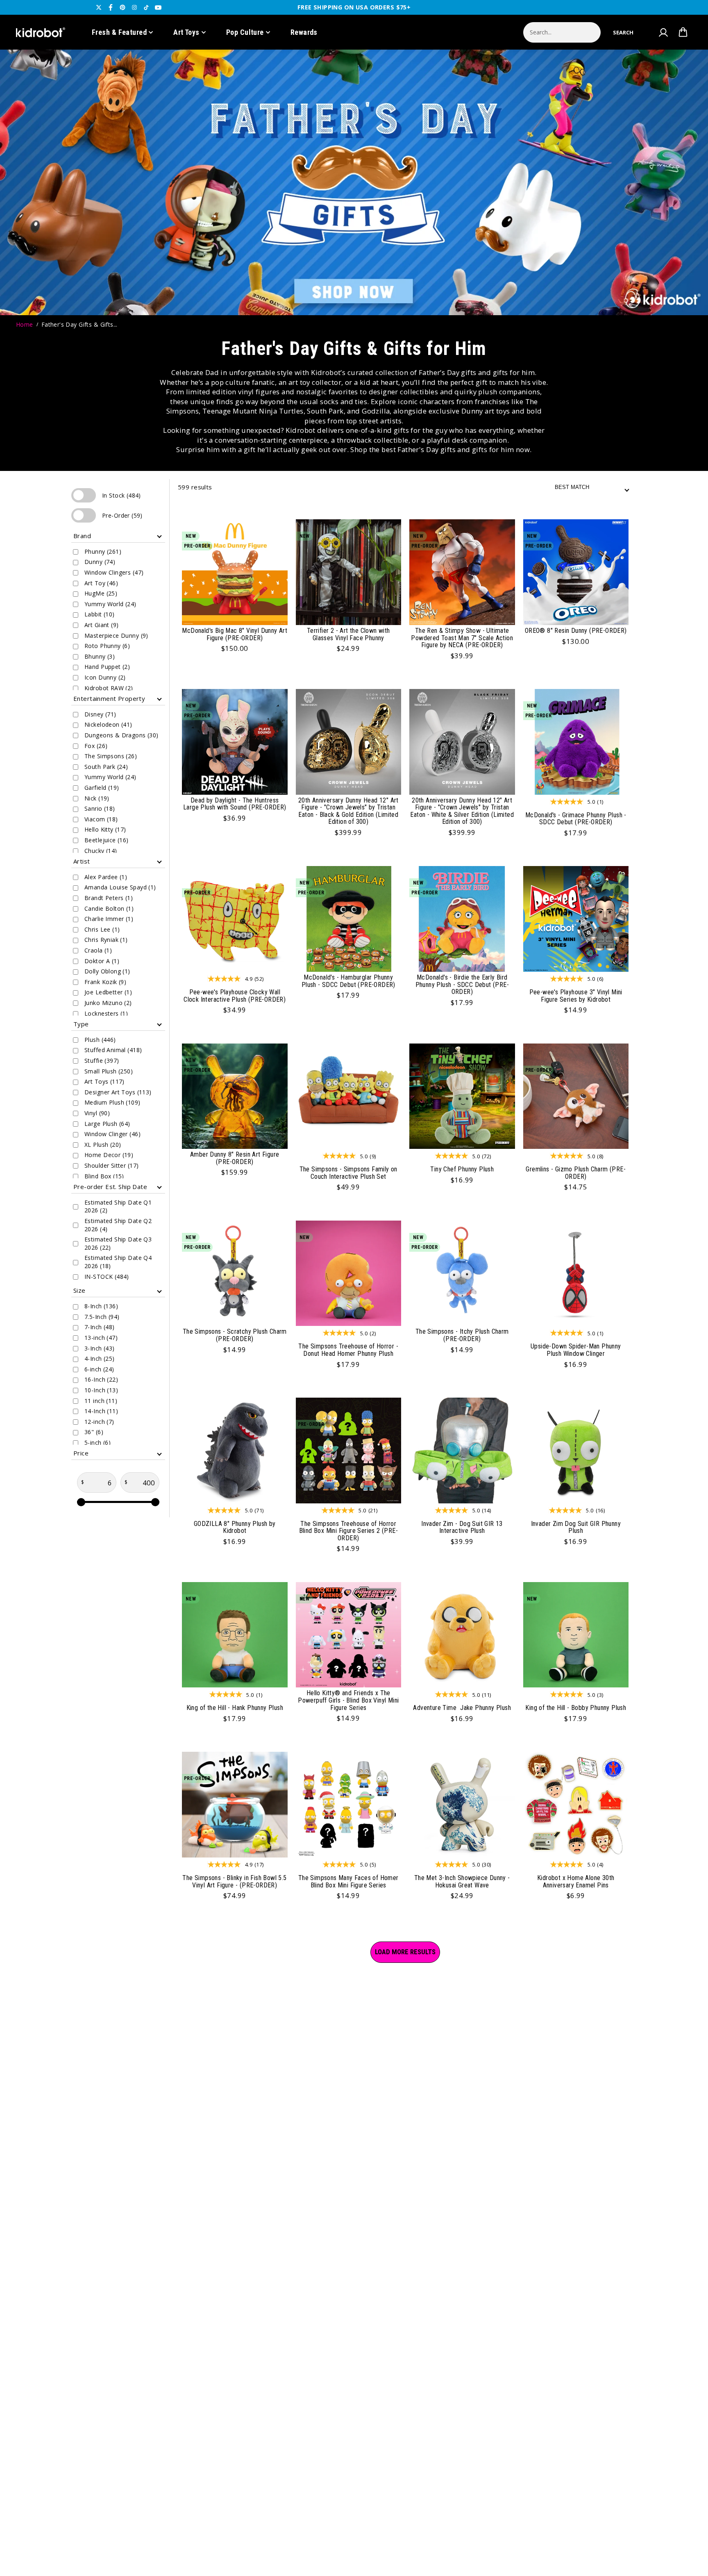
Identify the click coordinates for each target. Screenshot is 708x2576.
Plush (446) (100, 1040)
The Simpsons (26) (111, 756)
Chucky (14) (101, 851)
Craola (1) (98, 950)
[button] (623, 32)
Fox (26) (96, 746)
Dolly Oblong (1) (107, 971)
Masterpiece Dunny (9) (116, 635)
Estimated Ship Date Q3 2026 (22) (118, 1243)
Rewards (304, 32)
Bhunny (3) (100, 656)
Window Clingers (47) (114, 572)
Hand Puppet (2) (107, 667)
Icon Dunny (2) (105, 677)
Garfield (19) (102, 788)
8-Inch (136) (101, 1306)
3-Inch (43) (100, 1348)
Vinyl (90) (97, 1113)
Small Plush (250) (109, 1071)
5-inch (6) (98, 1443)
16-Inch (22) (101, 1379)
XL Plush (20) (103, 1145)
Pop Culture (245, 32)
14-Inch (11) (101, 1411)
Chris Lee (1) (102, 929)
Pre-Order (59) (87, 515)
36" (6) (94, 1432)
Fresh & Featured (119, 32)
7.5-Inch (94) (102, 1317)
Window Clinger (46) (112, 1134)
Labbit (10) (100, 614)
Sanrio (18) (100, 808)
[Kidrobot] (41, 32)
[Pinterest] (123, 7)
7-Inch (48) (100, 1327)
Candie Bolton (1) (109, 908)
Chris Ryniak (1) (106, 940)
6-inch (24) (99, 1369)
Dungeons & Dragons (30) (121, 735)
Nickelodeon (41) (108, 724)
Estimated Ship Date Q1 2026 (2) (118, 1206)
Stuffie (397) (102, 1061)
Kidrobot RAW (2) (109, 688)
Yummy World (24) (110, 604)
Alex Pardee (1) (106, 877)
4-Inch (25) (100, 1358)
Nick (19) (97, 798)
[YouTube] (158, 7)
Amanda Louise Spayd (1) (120, 887)
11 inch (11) (101, 1401)
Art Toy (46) (101, 583)
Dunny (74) (100, 562)
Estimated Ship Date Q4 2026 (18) (118, 1262)
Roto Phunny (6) (107, 646)
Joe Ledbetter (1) (108, 992)
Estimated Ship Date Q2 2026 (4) (118, 1225)
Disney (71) (100, 714)
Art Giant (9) (101, 625)
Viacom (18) (101, 819)
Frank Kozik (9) (105, 982)
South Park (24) (106, 767)
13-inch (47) (101, 1338)
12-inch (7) (99, 1422)
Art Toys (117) (104, 1081)
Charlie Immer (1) (109, 919)
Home (25, 324)
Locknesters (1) (106, 1013)
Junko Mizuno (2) (108, 1003)
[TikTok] (146, 7)
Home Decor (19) (109, 1155)
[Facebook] (111, 7)
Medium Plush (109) (112, 1102)
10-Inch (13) (101, 1390)
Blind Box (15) (104, 1176)
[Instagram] (134, 7)
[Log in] (663, 32)
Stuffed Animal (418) (113, 1050)
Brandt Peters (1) (109, 898)
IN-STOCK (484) (107, 1277)
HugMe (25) (101, 593)
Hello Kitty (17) (105, 829)
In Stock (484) (87, 495)
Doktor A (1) (102, 961)
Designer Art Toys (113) (118, 1092)
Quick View (269, 529)
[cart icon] (683, 32)
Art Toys (186, 32)
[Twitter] (99, 7)
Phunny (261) (103, 551)
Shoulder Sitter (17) (111, 1165)
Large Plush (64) (107, 1124)
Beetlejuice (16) (107, 840)
